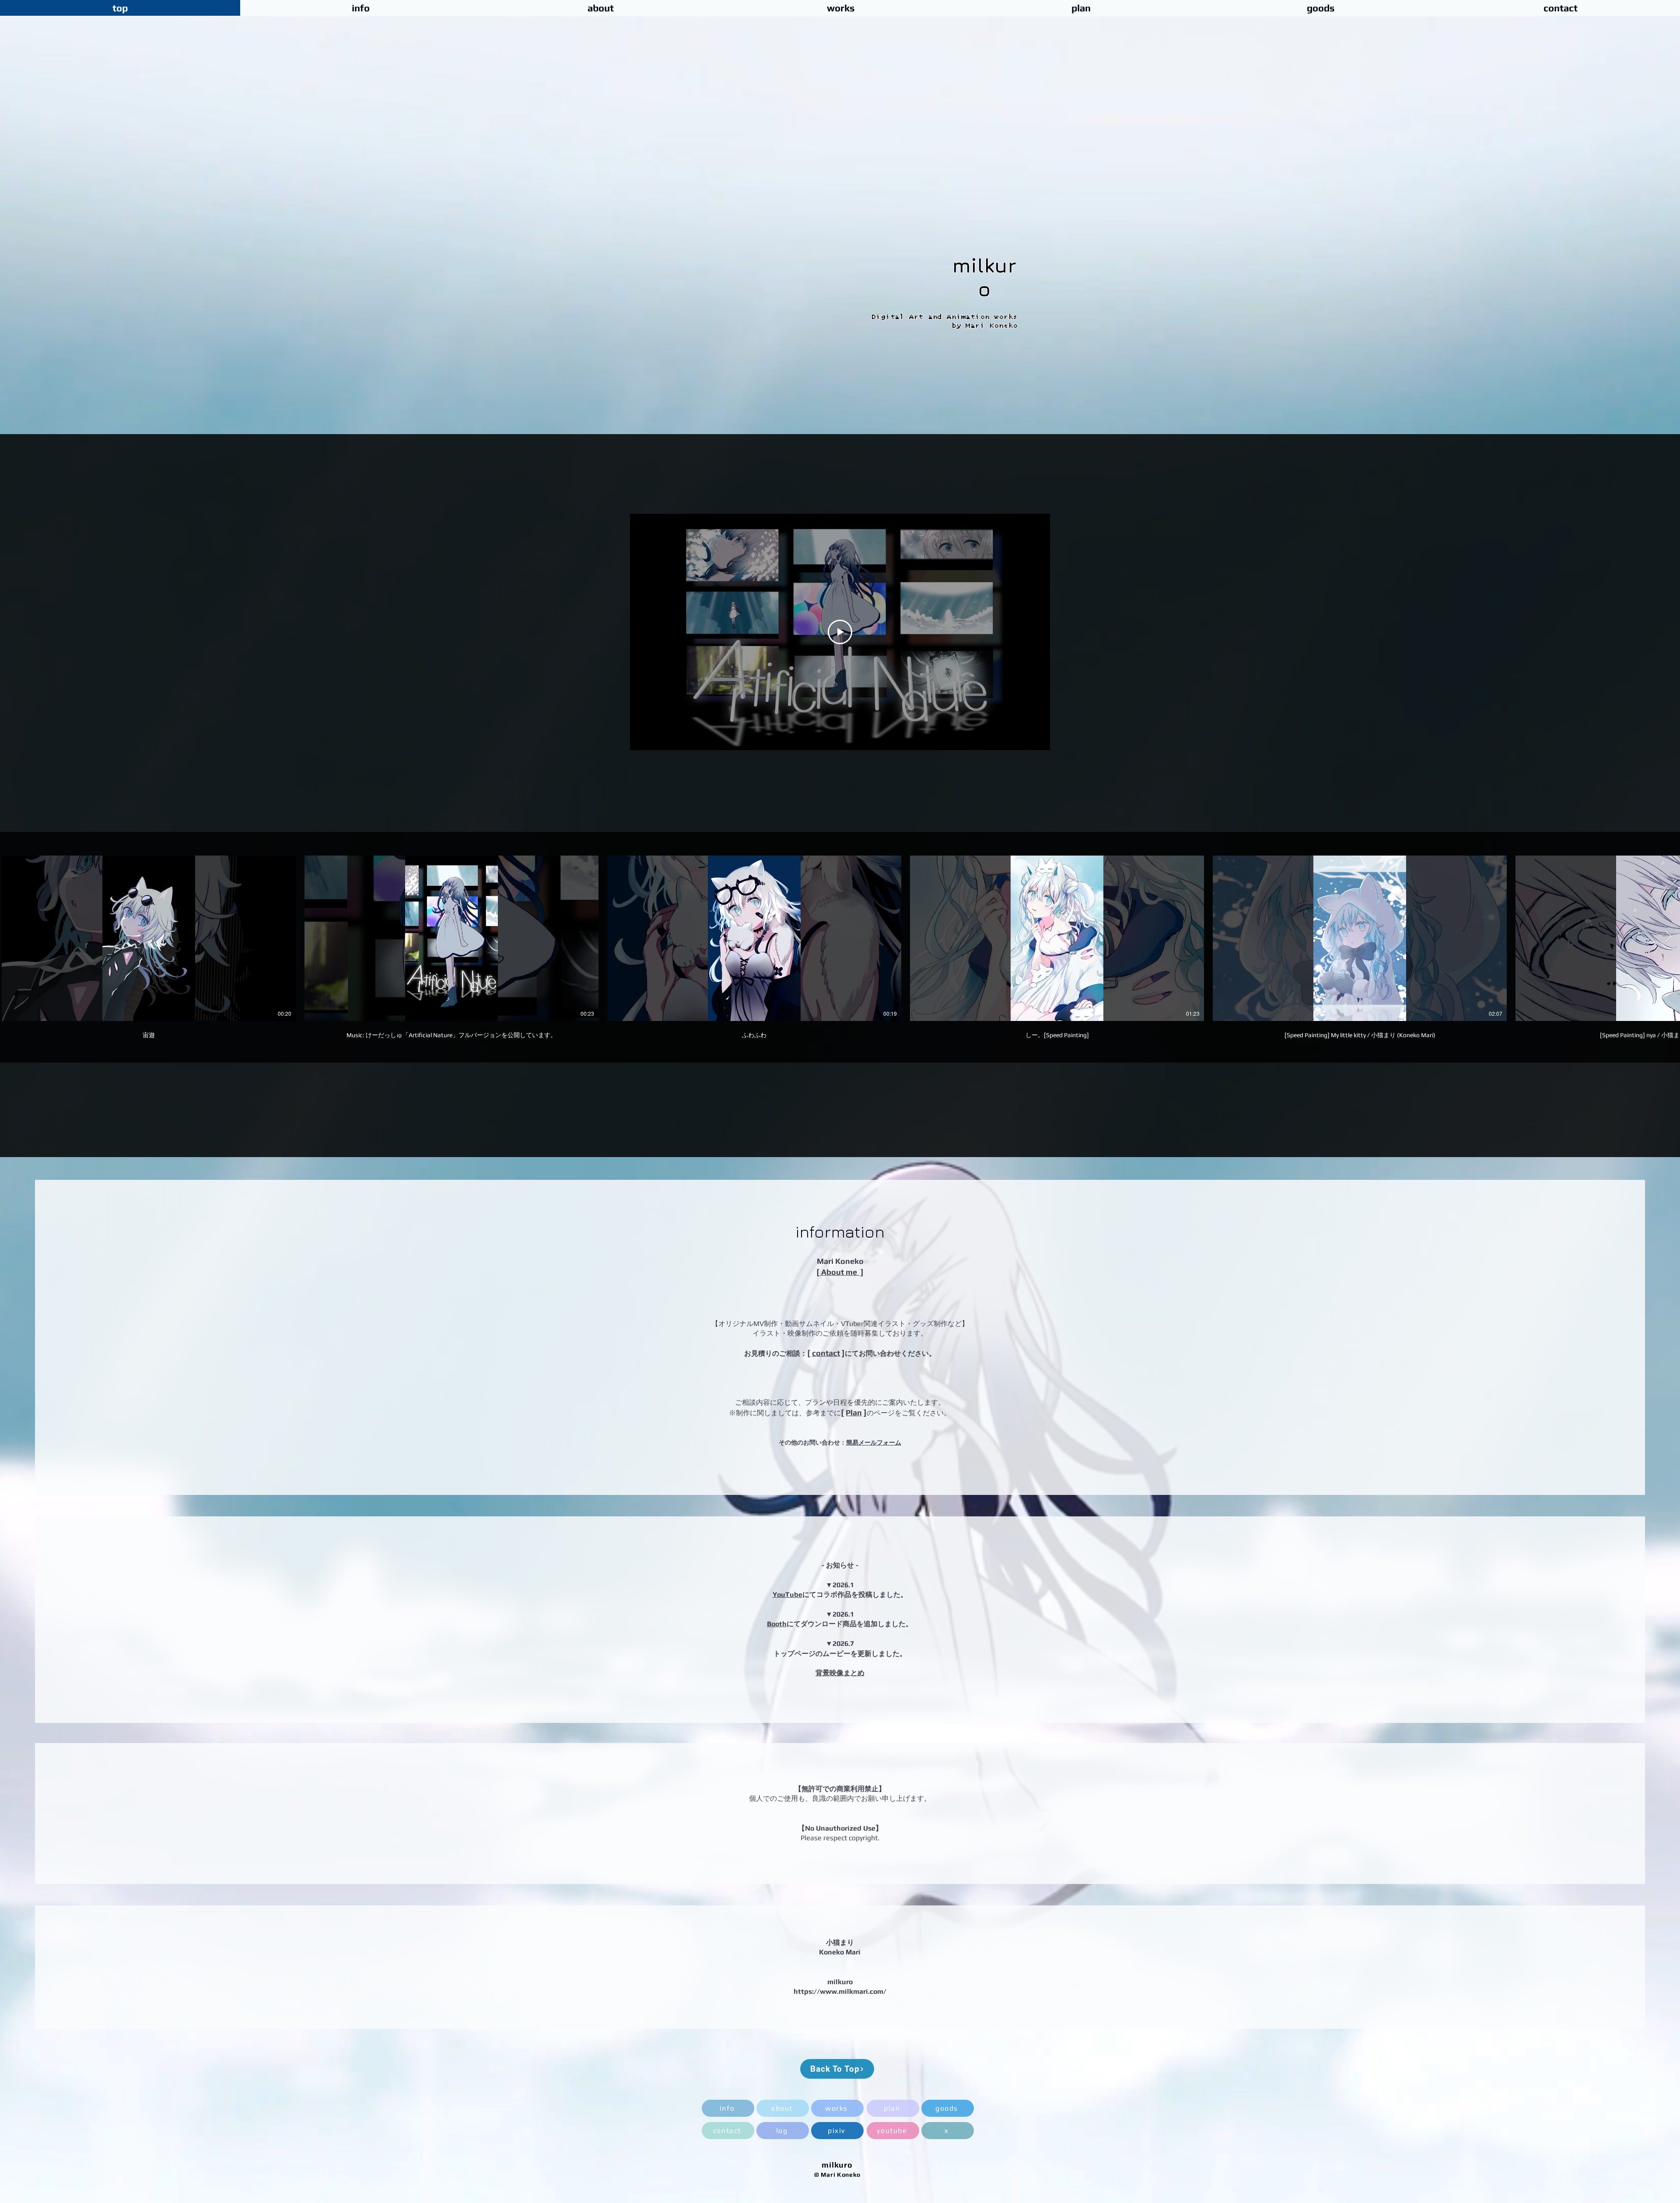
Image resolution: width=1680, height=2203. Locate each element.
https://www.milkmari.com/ (840, 1991)
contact (826, 1353)
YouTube (787, 1594)
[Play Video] (840, 632)
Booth (777, 1624)
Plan (854, 1412)
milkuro (984, 277)
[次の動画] (1668, 937)
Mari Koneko (840, 1261)
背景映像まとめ (840, 1673)
